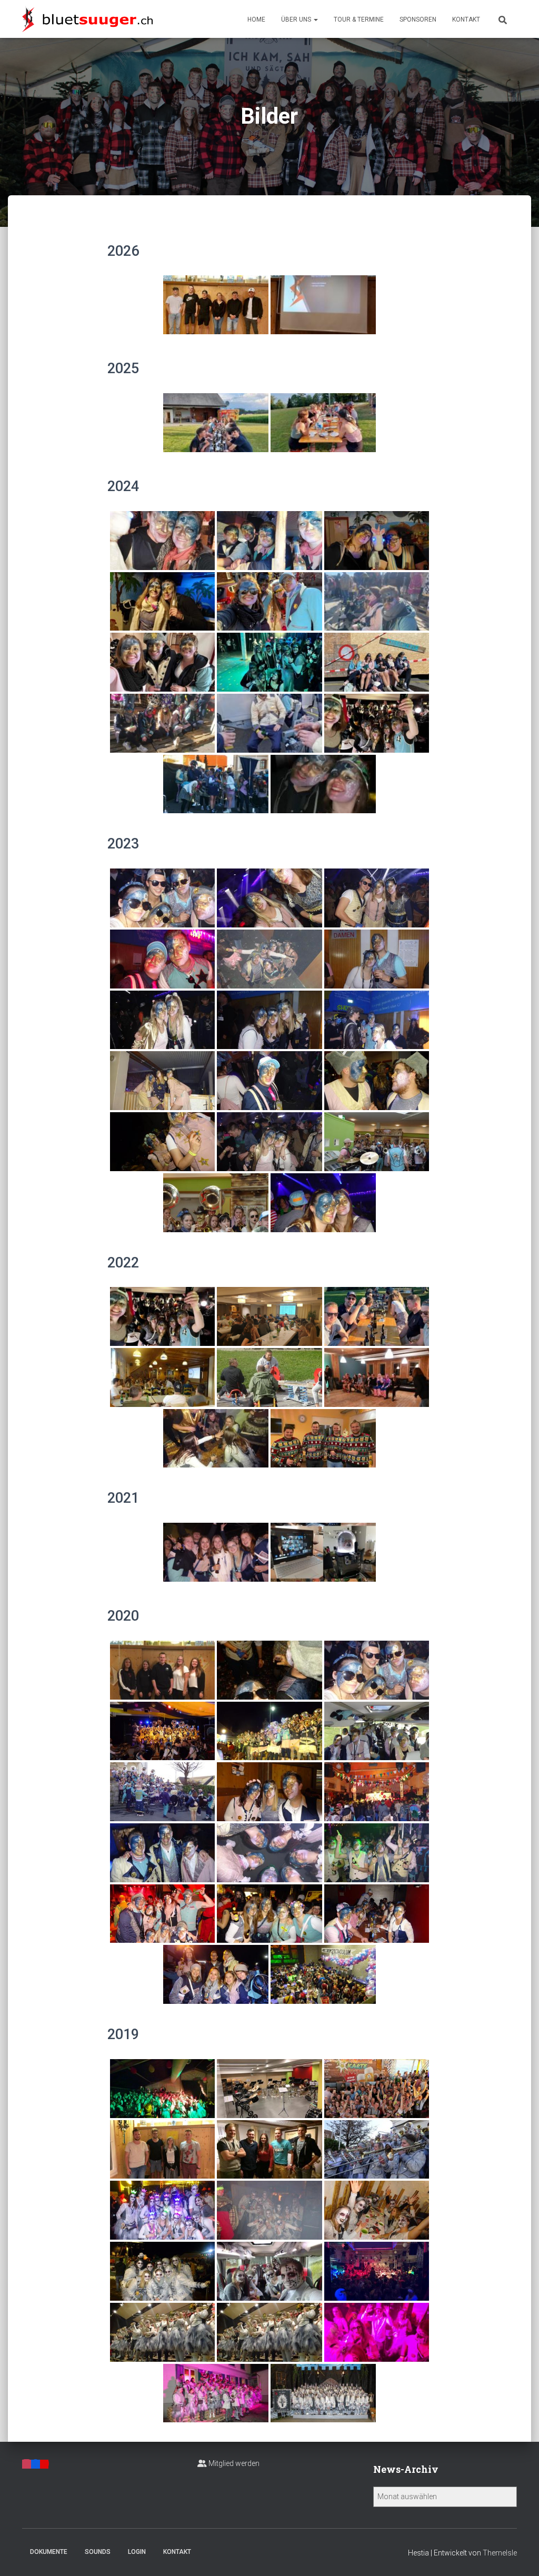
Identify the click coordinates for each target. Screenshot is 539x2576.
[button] (315, 19)
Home (256, 19)
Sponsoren (418, 19)
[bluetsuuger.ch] (87, 19)
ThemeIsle (500, 2553)
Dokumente (49, 2552)
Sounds (98, 2552)
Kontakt (466, 19)
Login (137, 2552)
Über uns (297, 19)
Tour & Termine (359, 19)
